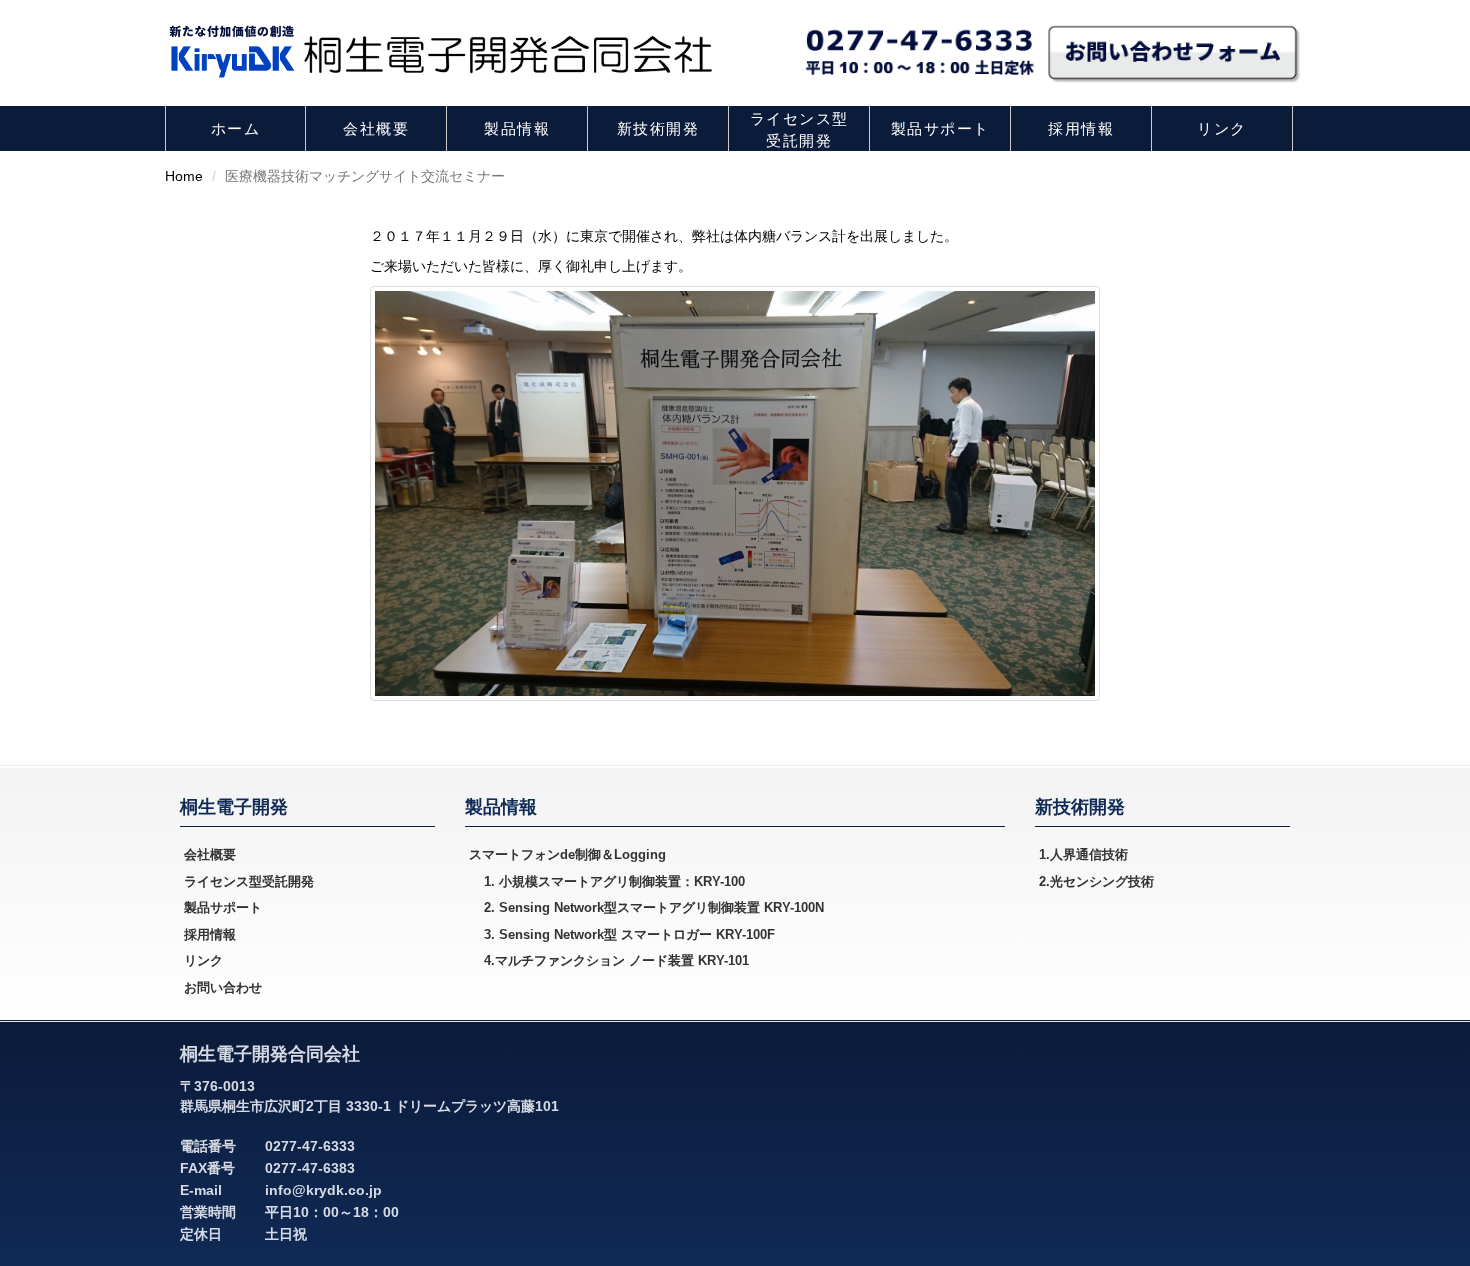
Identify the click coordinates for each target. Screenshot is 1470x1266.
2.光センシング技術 (1096, 881)
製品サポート (940, 128)
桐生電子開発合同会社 (270, 1054)
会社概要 (376, 128)
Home (184, 176)
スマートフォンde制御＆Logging (567, 854)
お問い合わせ (223, 987)
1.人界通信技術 (1083, 854)
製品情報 (517, 128)
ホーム (236, 128)
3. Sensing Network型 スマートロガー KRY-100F (629, 934)
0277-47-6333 (310, 1146)
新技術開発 (658, 128)
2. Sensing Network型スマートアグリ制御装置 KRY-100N (654, 907)
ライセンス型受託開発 (799, 129)
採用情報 (1081, 128)
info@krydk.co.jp (323, 1190)
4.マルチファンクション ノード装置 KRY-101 (616, 960)
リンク (1222, 128)
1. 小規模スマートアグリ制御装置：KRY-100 (614, 881)
